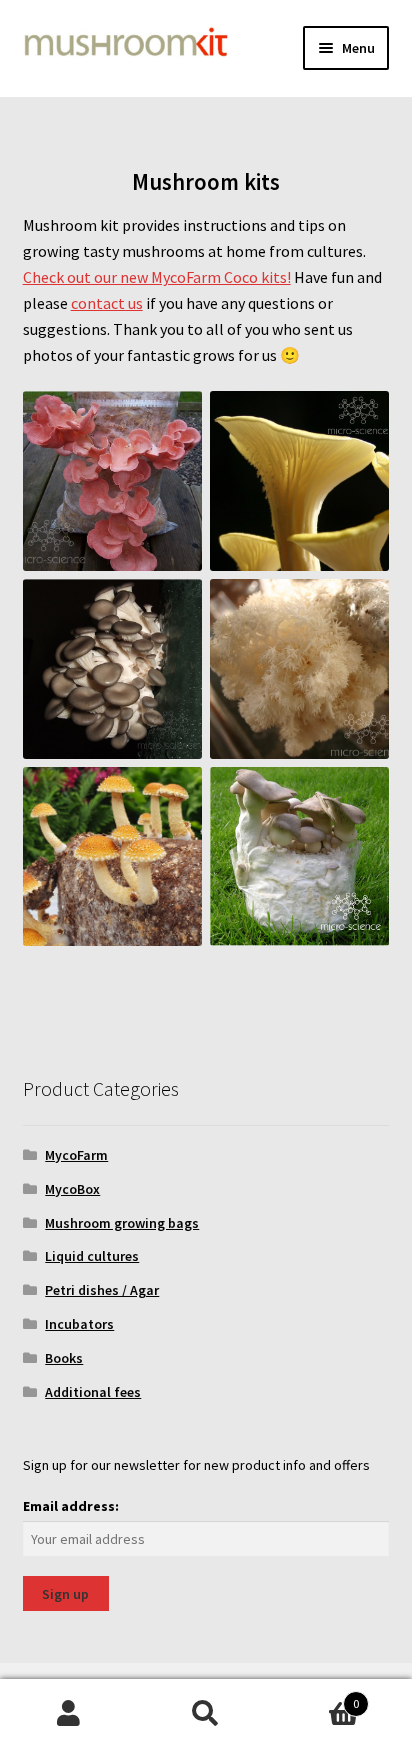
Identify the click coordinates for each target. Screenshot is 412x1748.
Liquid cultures (92, 1256)
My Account (68, 1714)
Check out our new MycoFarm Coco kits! (157, 277)
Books (64, 1358)
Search (205, 1714)
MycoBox (72, 1189)
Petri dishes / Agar (102, 1290)
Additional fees (93, 1392)
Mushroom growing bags (122, 1223)
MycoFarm (76, 1155)
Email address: (71, 1506)
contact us (107, 303)
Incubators (79, 1324)
